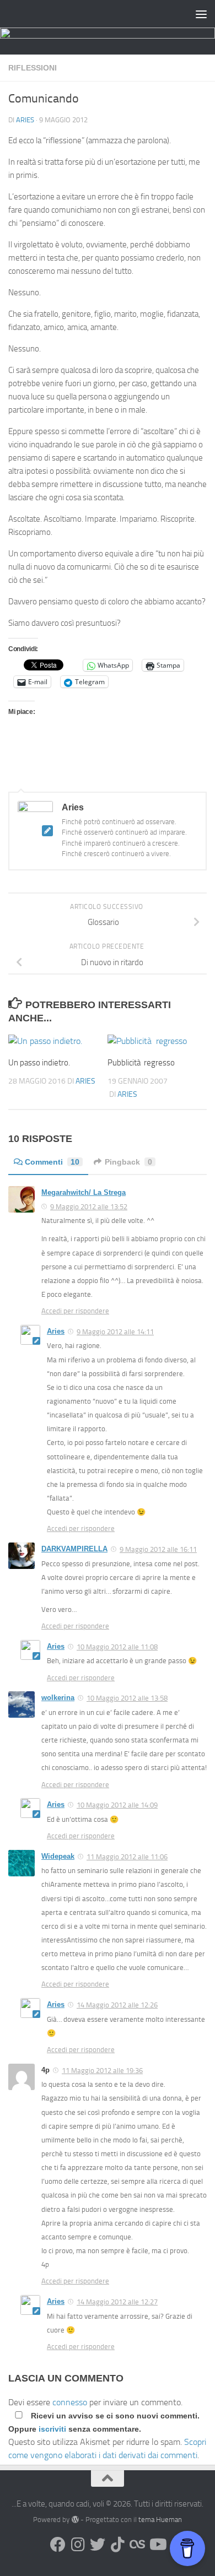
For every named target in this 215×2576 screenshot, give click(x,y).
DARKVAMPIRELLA (74, 1549)
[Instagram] (78, 2545)
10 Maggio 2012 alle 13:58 (127, 1698)
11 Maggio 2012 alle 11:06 (127, 1857)
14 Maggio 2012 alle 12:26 (117, 2005)
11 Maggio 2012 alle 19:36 (102, 2071)
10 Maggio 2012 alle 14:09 (117, 1805)
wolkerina (58, 1698)
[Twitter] (98, 2545)
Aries (25, 120)
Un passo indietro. (39, 1063)
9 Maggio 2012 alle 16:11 (158, 1549)
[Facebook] (58, 2545)
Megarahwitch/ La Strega (84, 1192)
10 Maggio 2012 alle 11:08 (117, 1647)
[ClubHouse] (137, 2545)
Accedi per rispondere (75, 1311)
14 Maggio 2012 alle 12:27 (117, 2302)
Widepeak (58, 1856)
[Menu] (201, 14)
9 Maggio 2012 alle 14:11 (115, 1332)
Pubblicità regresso (141, 1063)
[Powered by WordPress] (75, 2520)
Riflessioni (33, 68)
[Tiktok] (117, 2545)
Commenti (52, 1162)
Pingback (128, 1162)
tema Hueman (160, 2520)
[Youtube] (157, 2545)
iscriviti (52, 2429)
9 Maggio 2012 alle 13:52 (89, 1207)
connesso (70, 2402)
